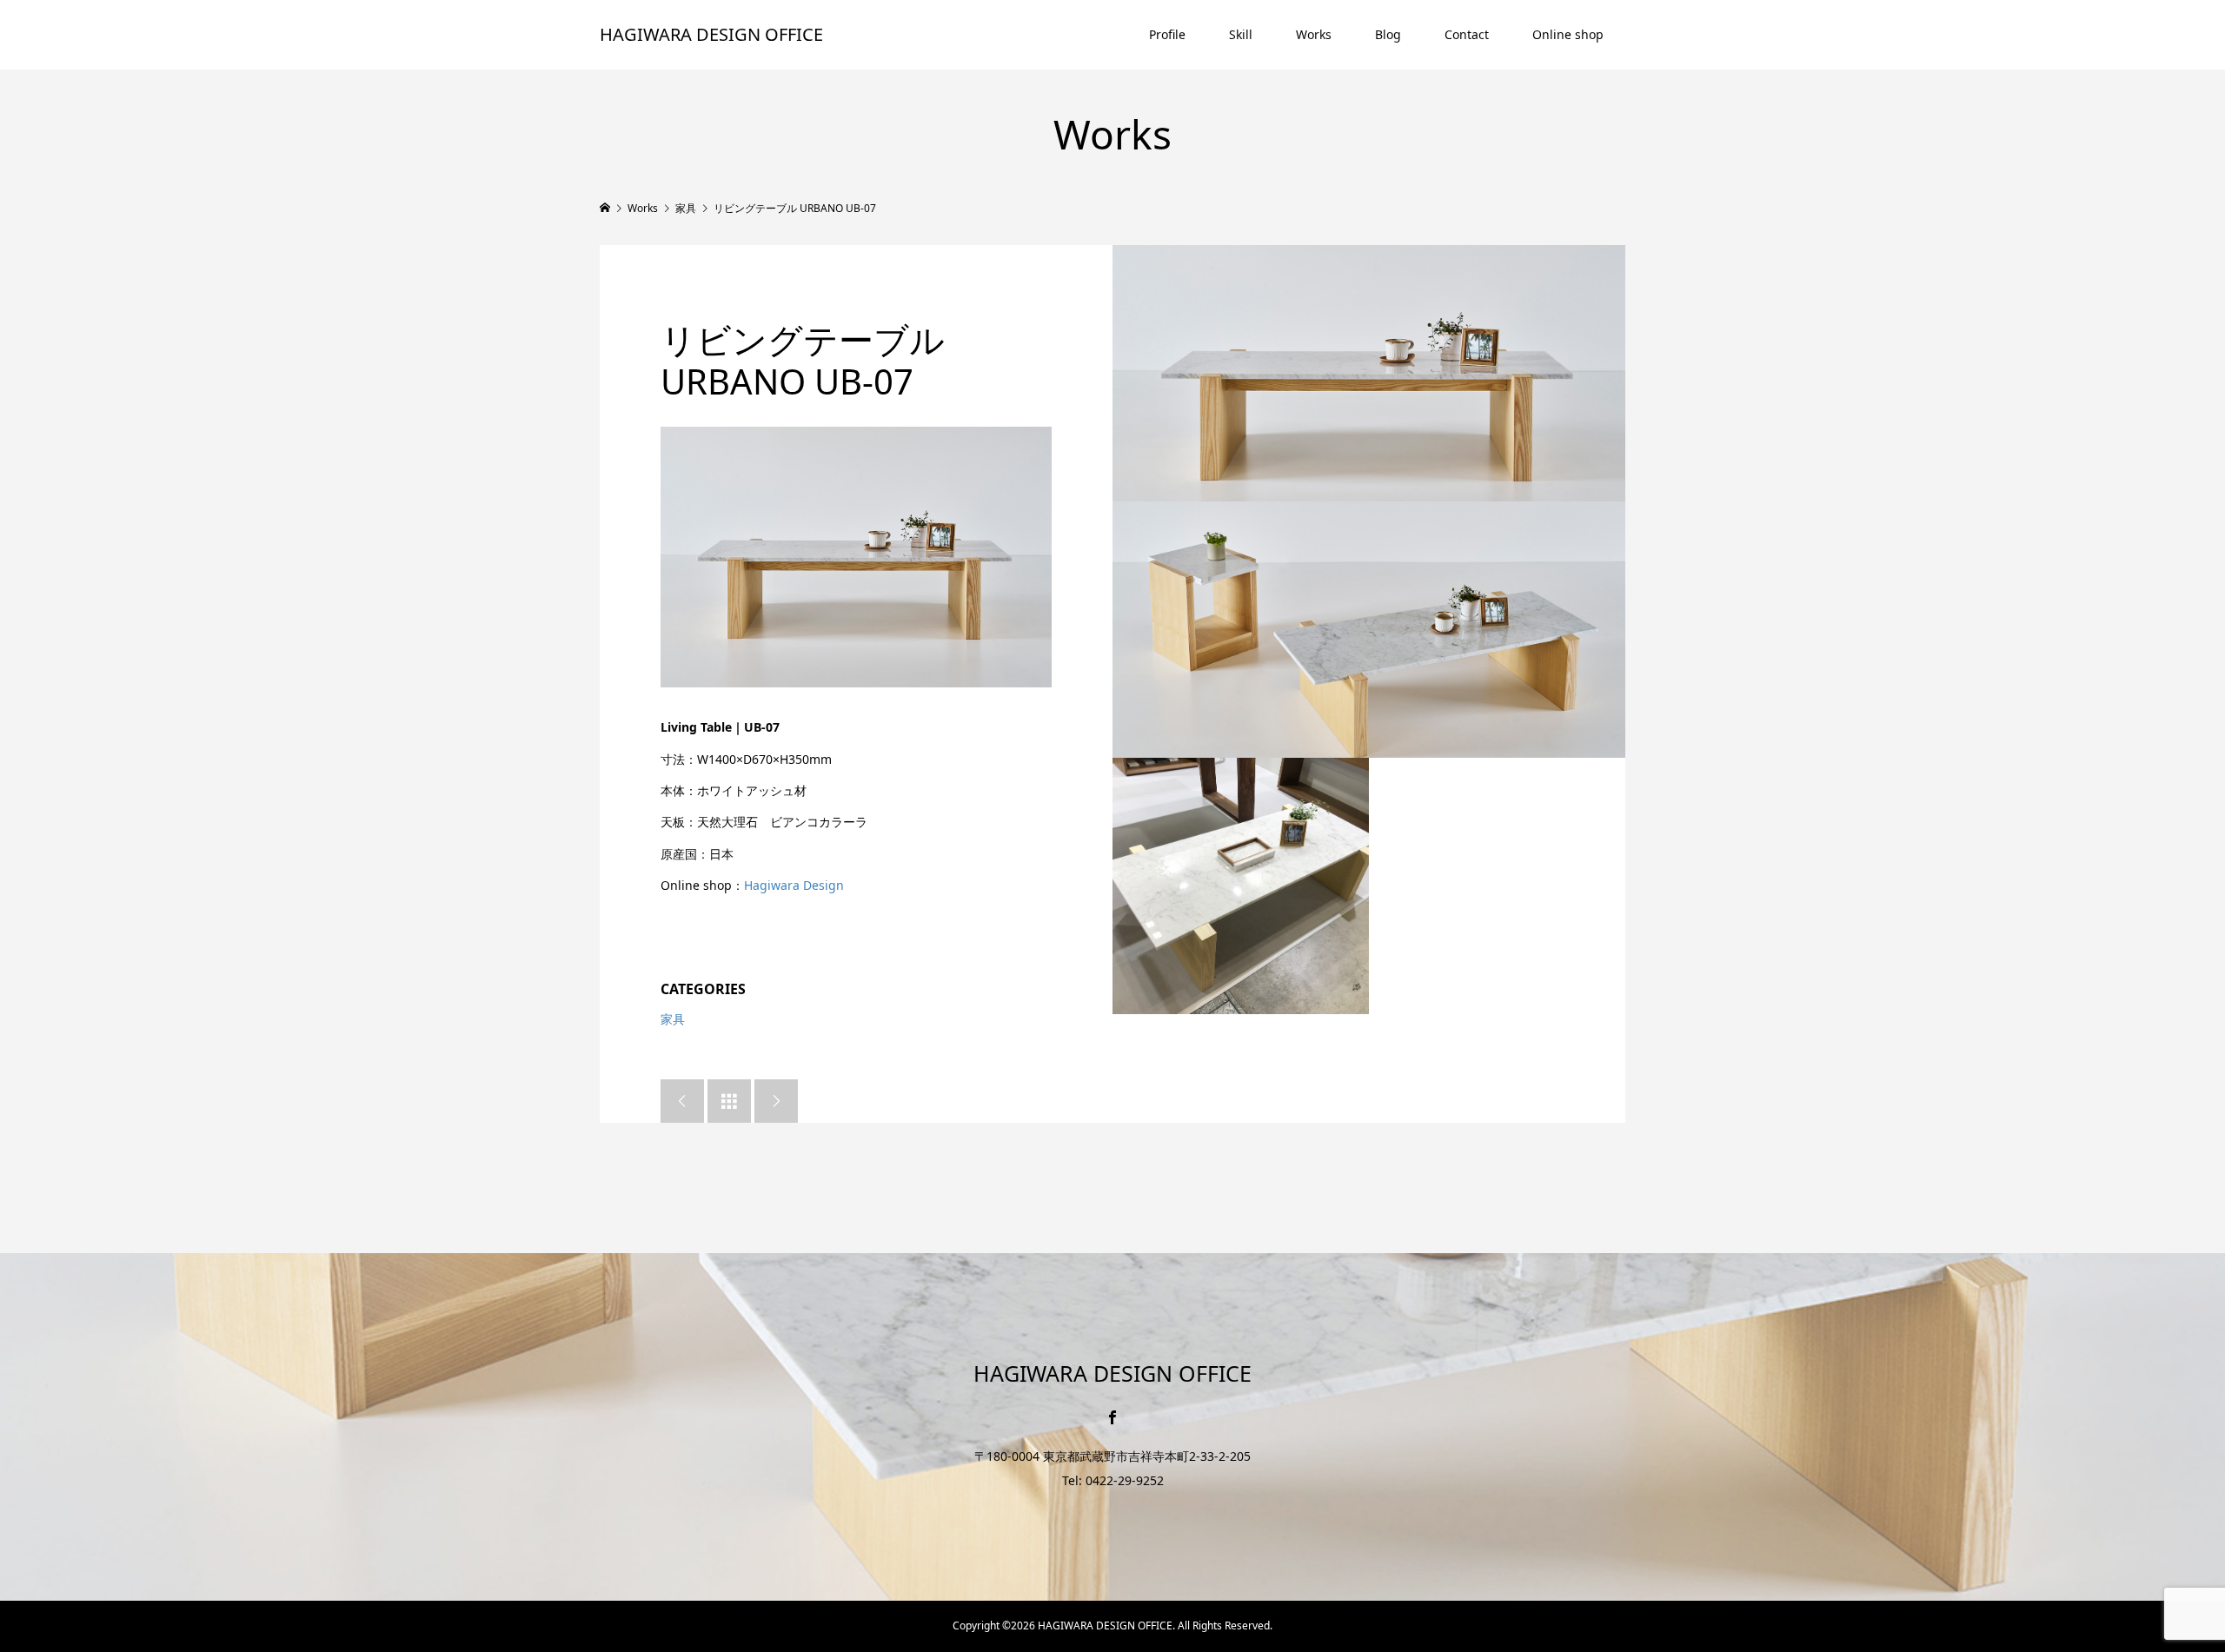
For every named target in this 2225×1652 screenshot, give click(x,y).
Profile (1167, 34)
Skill (1241, 34)
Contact (1467, 34)
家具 (673, 1019)
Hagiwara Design (794, 885)
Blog (1388, 34)
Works (1314, 34)
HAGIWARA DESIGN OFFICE (711, 34)
